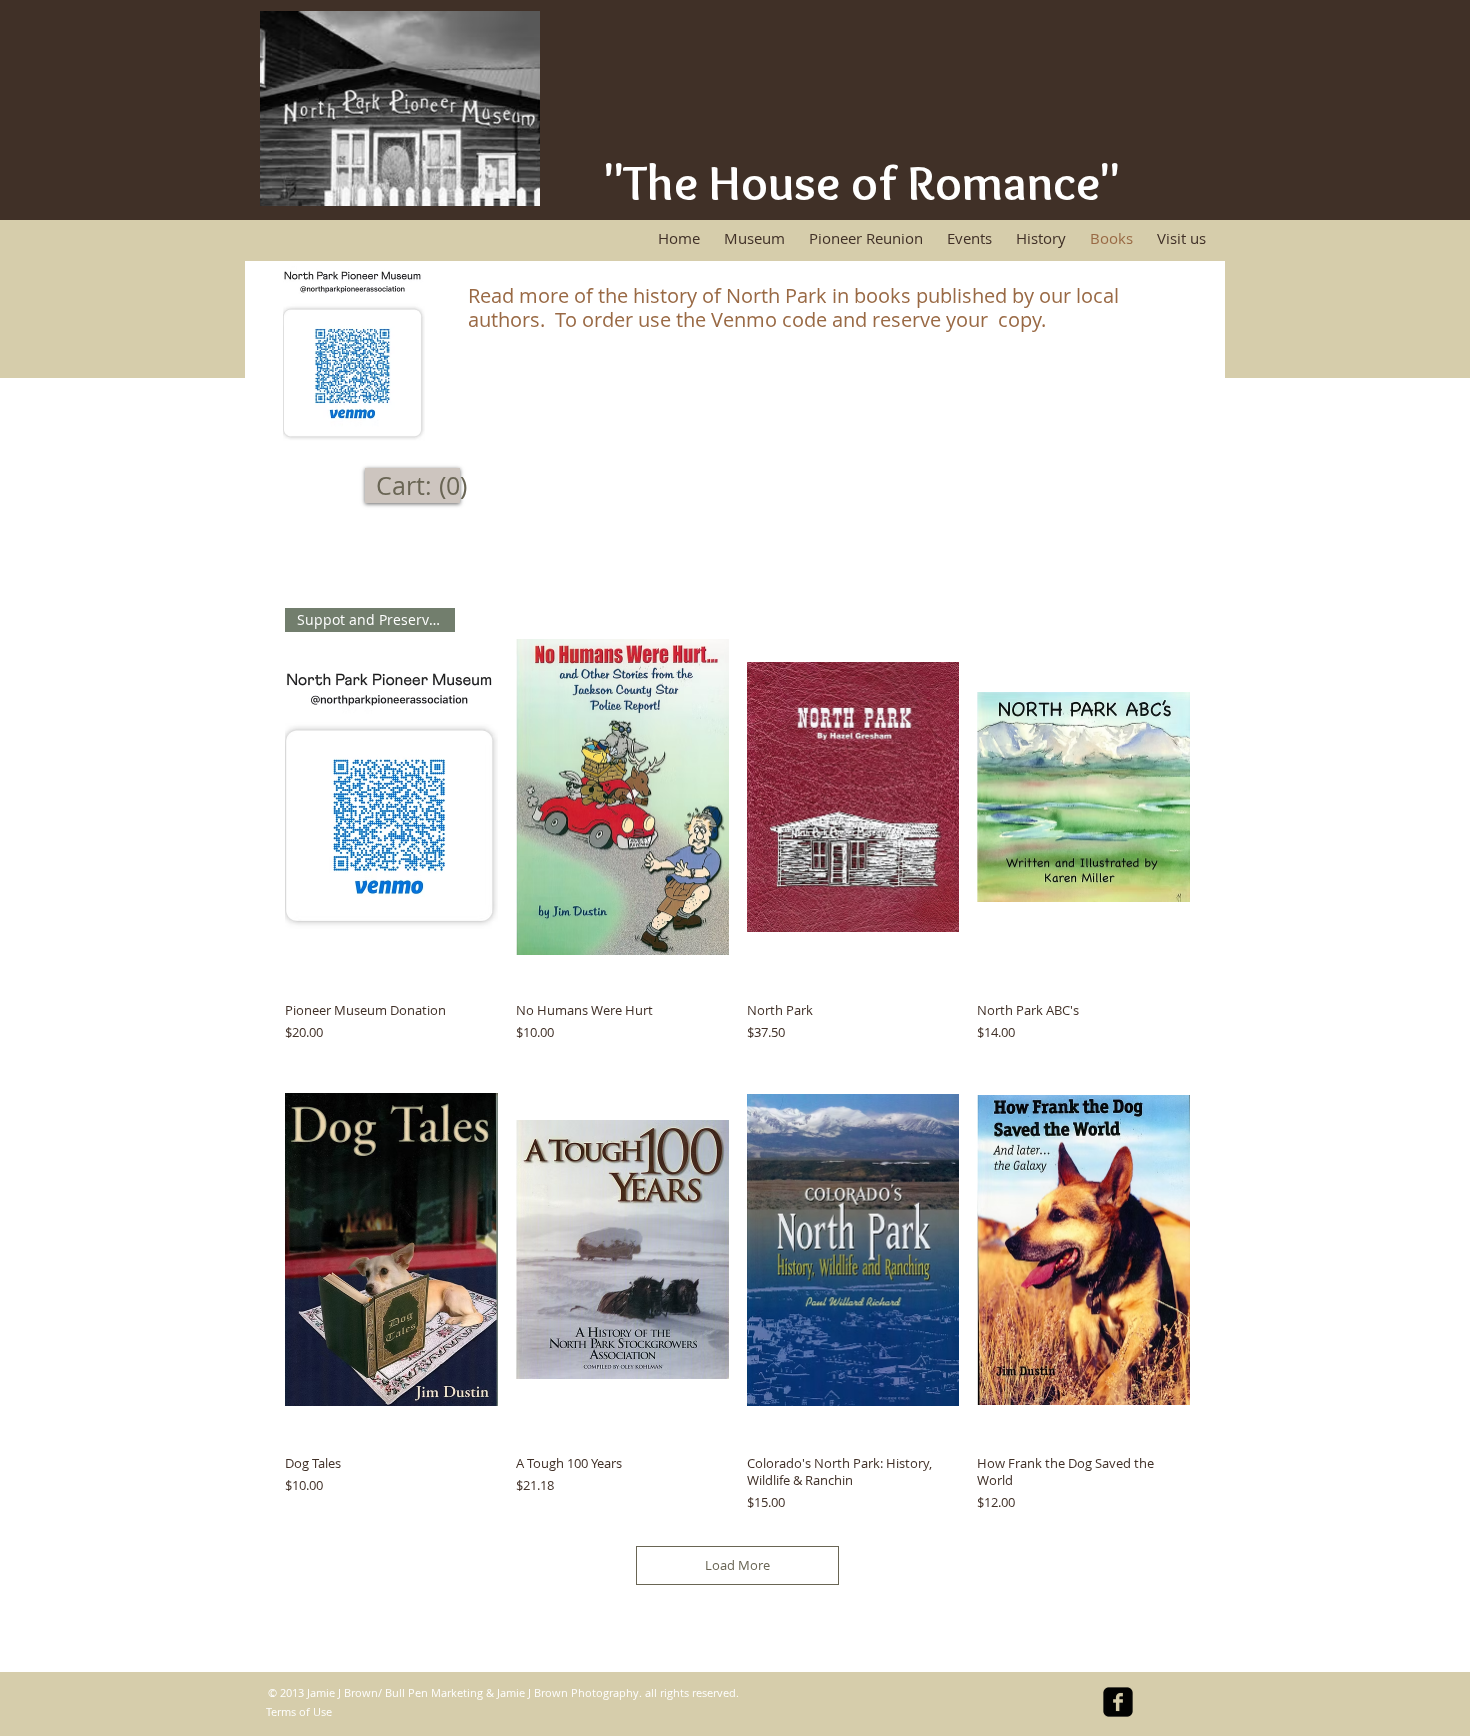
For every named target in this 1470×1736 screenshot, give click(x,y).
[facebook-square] (1118, 1702)
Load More (737, 1565)
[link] (424, 486)
